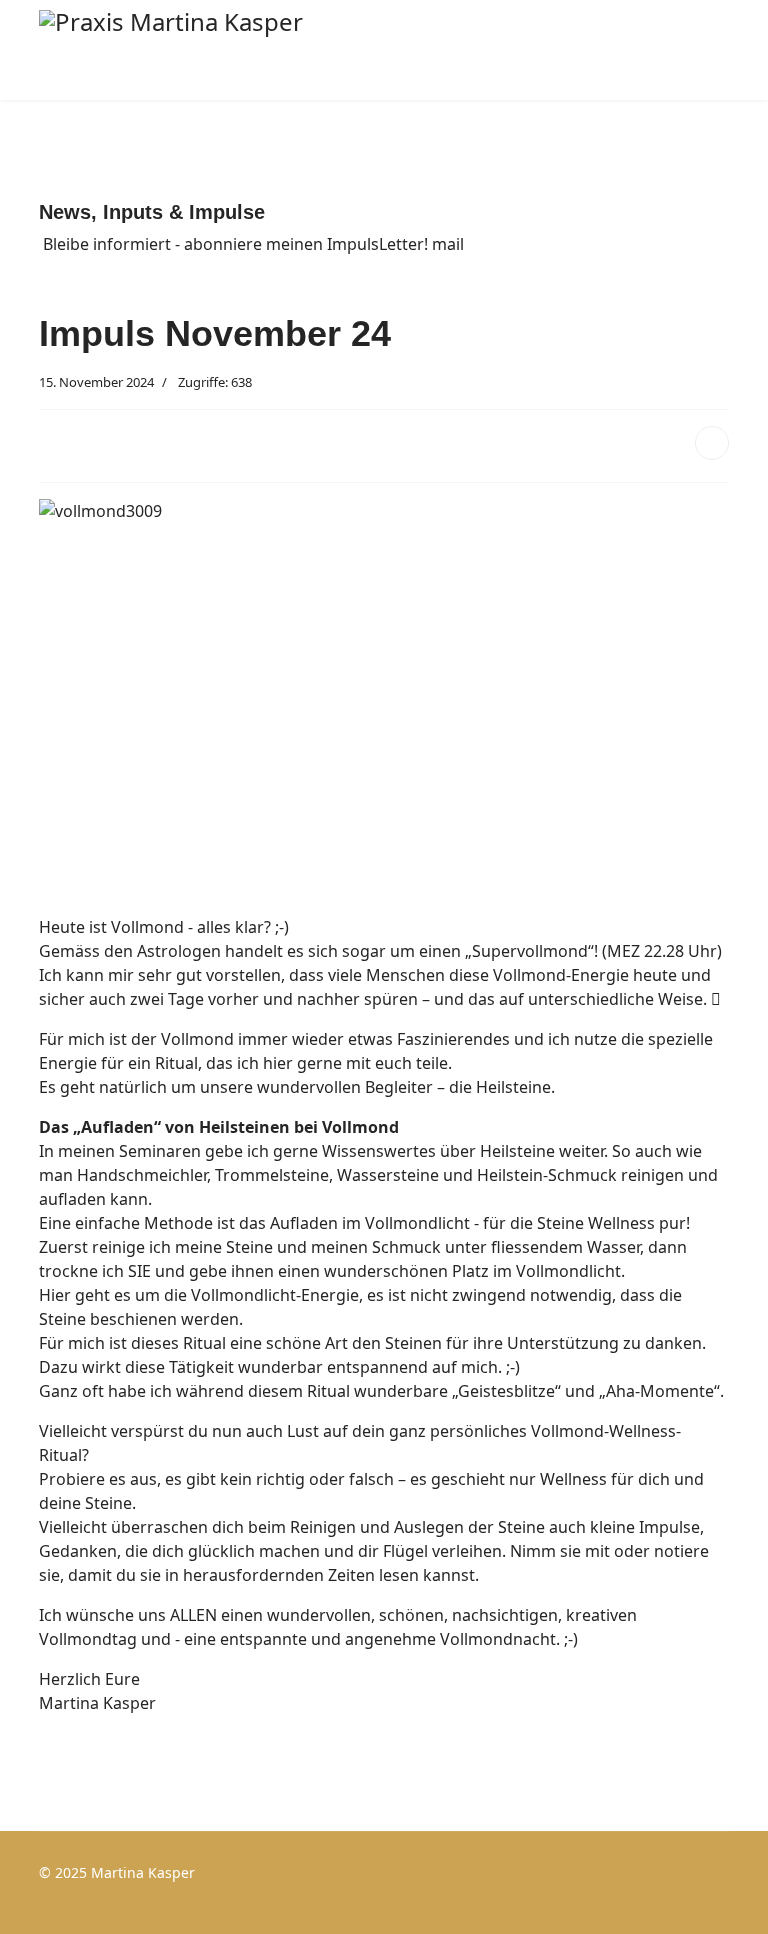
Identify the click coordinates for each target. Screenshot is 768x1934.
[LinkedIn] (712, 443)
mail (448, 244)
